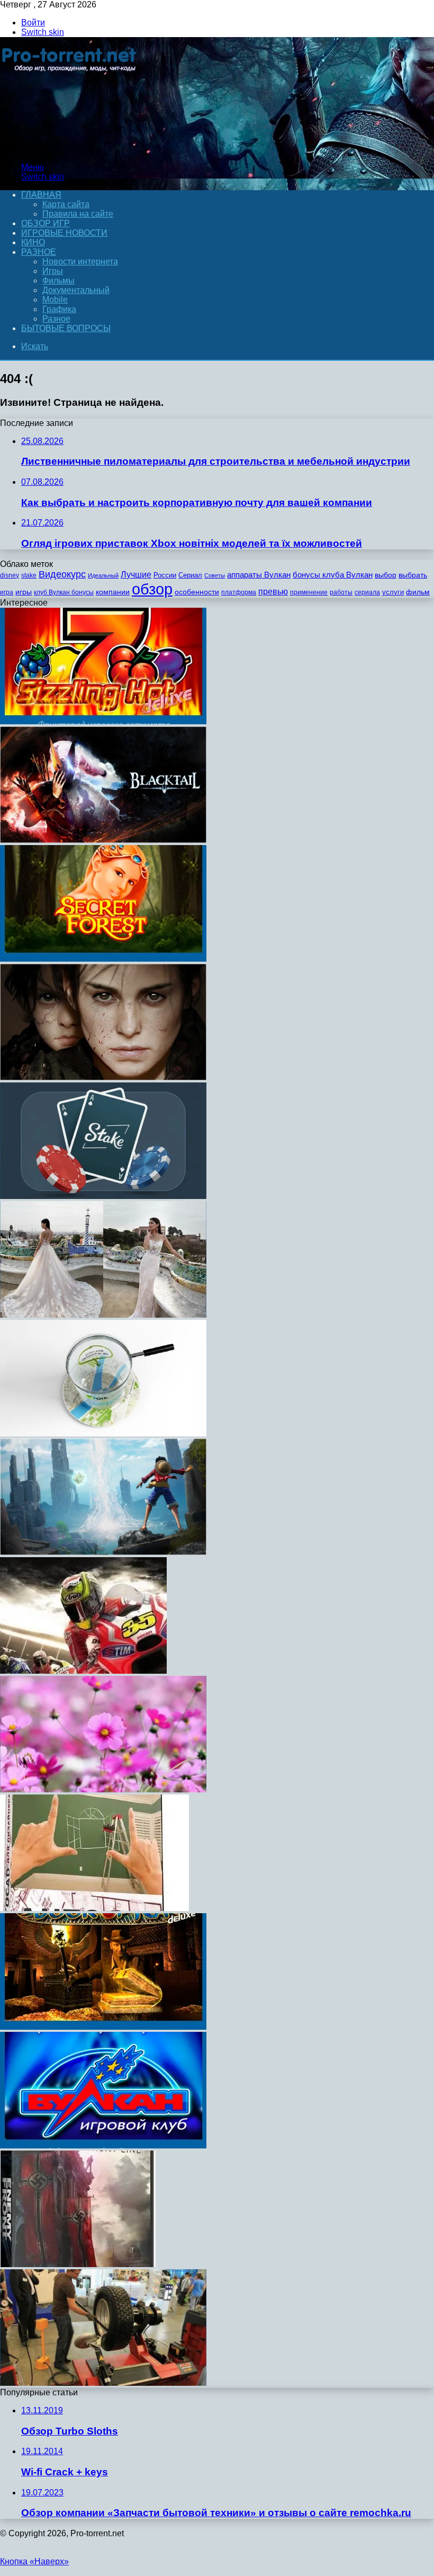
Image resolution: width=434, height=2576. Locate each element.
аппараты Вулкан (259, 575)
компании (113, 592)
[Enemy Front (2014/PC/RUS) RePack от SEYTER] (78, 2264)
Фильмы (58, 281)
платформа (239, 592)
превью (273, 591)
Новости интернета (80, 261)
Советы (215, 575)
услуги (393, 592)
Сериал (190, 575)
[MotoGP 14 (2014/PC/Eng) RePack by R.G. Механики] (83, 1671)
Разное (39, 252)
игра (7, 592)
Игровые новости (64, 233)
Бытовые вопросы (66, 328)
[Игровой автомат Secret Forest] (103, 959)
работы (341, 592)
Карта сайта (66, 204)
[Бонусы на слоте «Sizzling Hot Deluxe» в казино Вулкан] (103, 721)
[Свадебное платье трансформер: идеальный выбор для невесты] (103, 1315)
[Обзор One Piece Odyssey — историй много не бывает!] (103, 1552)
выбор (386, 575)
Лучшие (136, 575)
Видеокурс (62, 574)
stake (29, 575)
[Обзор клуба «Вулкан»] (103, 2146)
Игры (53, 271)
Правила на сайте (78, 214)
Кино (33, 242)
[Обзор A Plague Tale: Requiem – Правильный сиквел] (103, 1077)
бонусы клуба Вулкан (333, 575)
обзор (152, 589)
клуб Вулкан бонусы (64, 592)
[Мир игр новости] (70, 149)
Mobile (55, 300)
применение (309, 592)
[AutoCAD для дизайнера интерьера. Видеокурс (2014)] (94, 1908)
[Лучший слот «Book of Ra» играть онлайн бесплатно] (103, 2027)
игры (24, 592)
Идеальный (103, 575)
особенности (197, 592)
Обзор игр (46, 223)
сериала (367, 592)
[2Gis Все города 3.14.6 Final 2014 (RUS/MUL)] (103, 1433)
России (165, 575)
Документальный (76, 290)
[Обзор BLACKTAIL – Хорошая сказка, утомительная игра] (103, 840)
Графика (59, 309)
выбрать (413, 575)
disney (10, 575)
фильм (418, 592)
